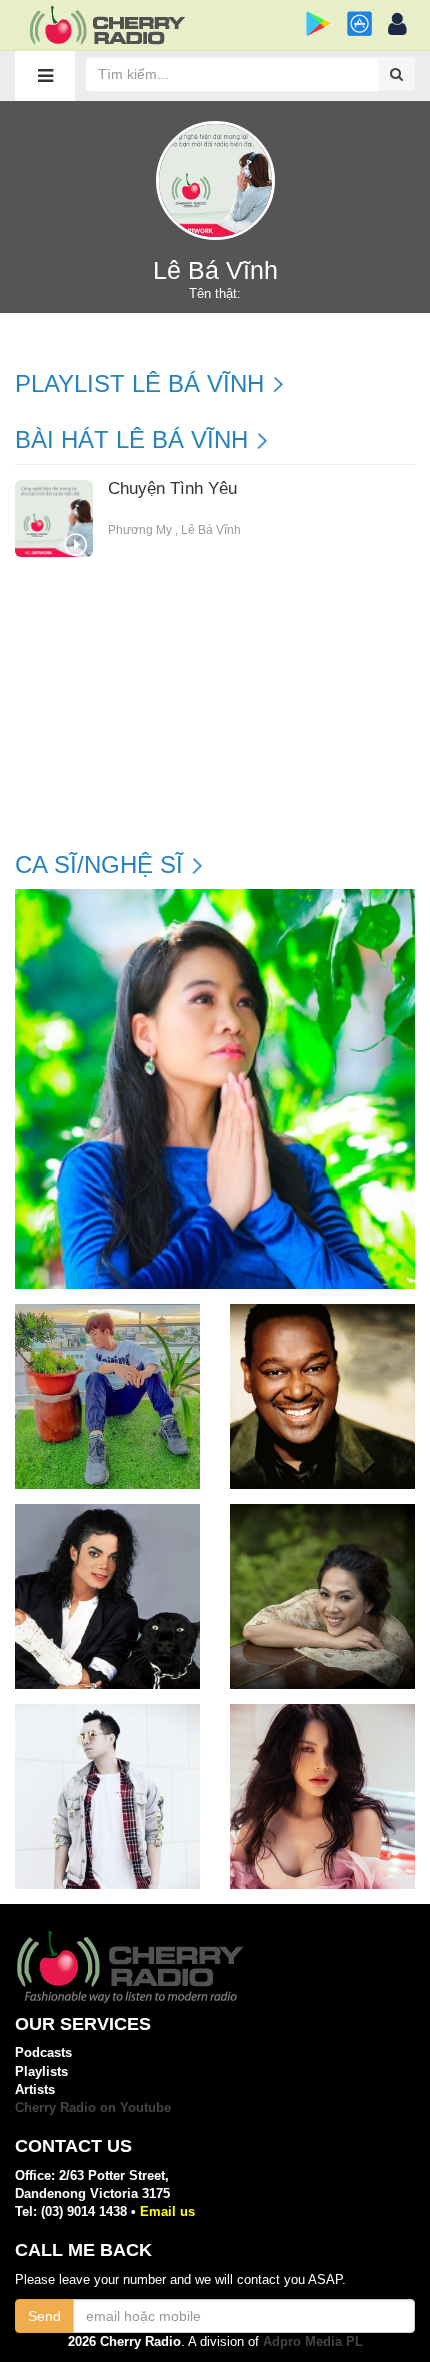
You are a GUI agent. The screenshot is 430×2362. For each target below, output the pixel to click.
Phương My (140, 530)
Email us (167, 2211)
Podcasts (43, 2052)
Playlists (41, 2071)
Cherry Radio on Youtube (93, 2107)
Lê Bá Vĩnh (211, 530)
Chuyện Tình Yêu (172, 489)
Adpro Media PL (313, 2341)
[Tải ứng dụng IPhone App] (359, 23)
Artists (35, 2089)
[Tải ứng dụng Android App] (318, 23)
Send (44, 2316)
